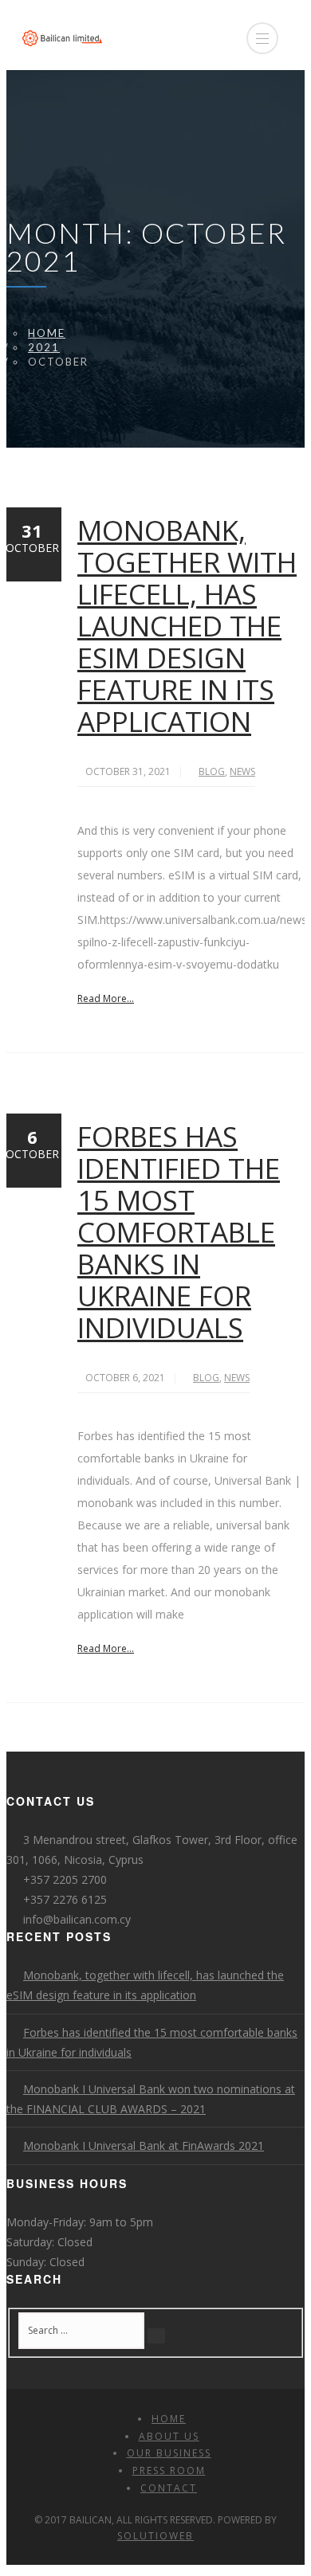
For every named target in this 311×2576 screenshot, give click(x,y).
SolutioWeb (155, 2536)
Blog (212, 771)
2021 (44, 347)
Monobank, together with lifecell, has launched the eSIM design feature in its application (187, 626)
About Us (169, 2436)
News (242, 771)
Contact (169, 2488)
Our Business (169, 2453)
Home (47, 333)
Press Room (169, 2470)
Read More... (106, 998)
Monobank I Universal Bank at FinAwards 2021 (144, 2145)
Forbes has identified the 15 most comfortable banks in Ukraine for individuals (179, 1232)
